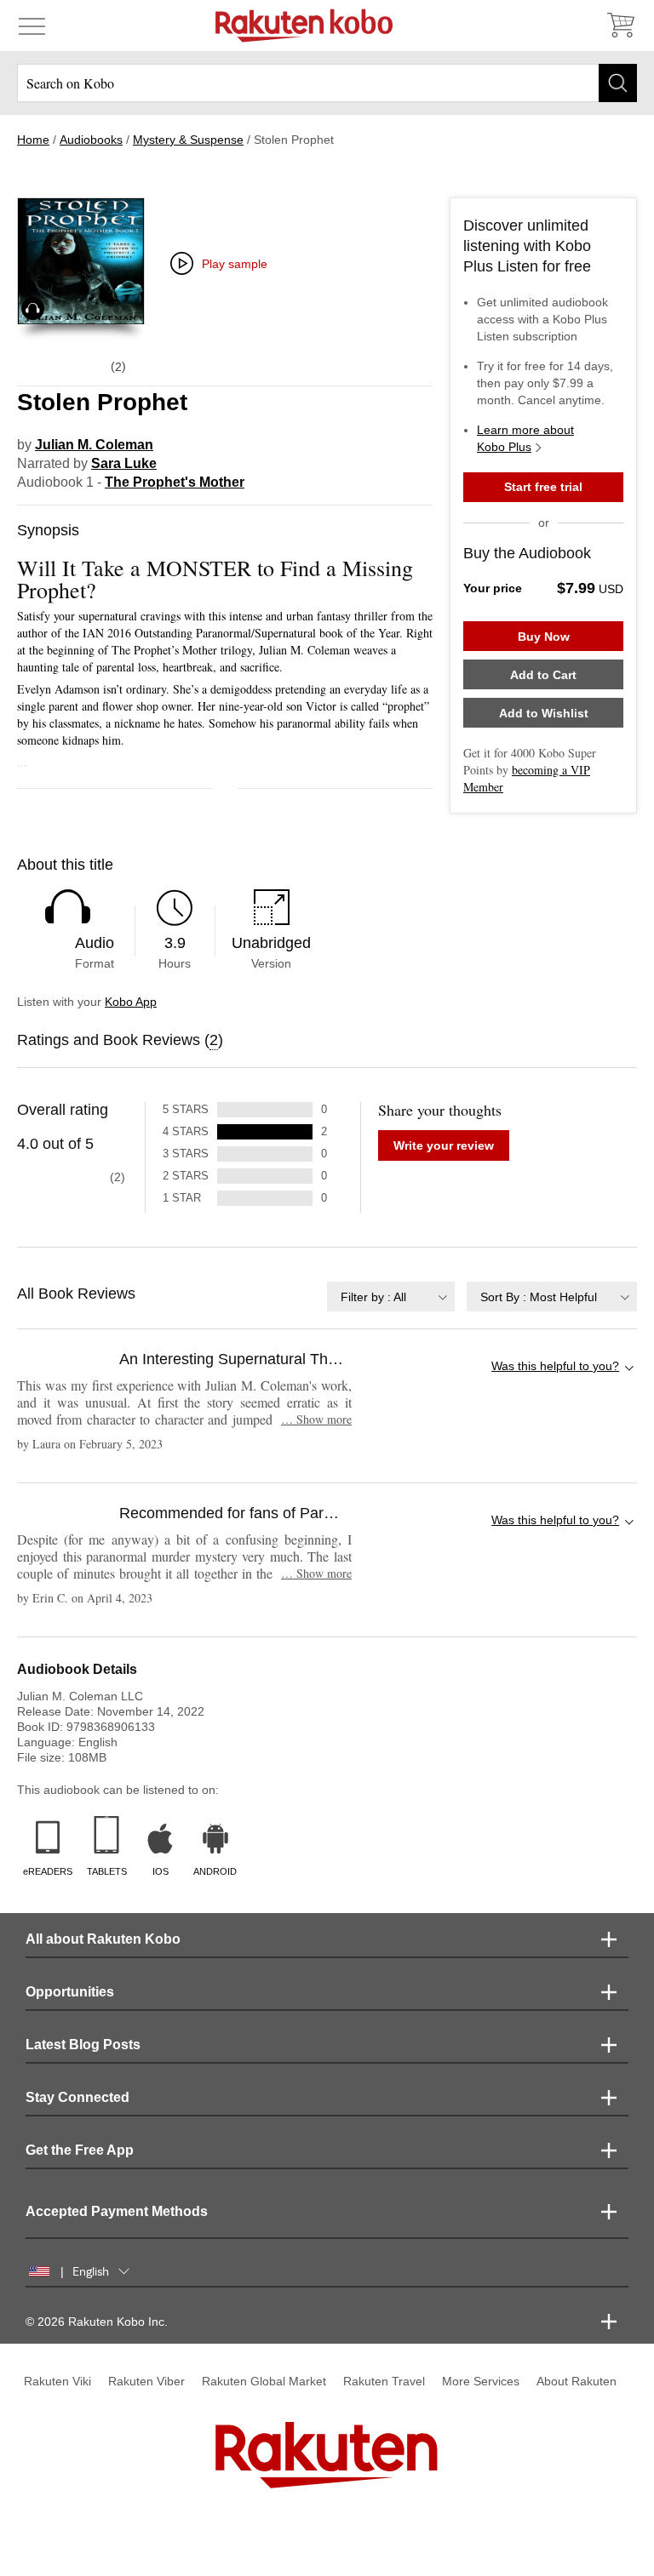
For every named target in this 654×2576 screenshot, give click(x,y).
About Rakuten (577, 2381)
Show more (316, 1419)
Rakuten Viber (146, 2381)
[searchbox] (327, 83)
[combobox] (391, 1297)
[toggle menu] (32, 26)
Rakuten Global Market (264, 2381)
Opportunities (70, 1992)
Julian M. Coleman (94, 445)
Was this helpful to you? (555, 1366)
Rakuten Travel (384, 2381)
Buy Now (544, 637)
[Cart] (620, 26)
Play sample (235, 264)
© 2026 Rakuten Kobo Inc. (97, 2322)
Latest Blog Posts (83, 2045)
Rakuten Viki (57, 2381)
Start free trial (543, 487)
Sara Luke (124, 463)
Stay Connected (77, 2097)
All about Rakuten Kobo (103, 1939)
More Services (481, 2381)
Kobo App (131, 1002)
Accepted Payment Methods (117, 2211)
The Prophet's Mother (175, 482)
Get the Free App (80, 2150)
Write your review (444, 1145)
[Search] (618, 83)
